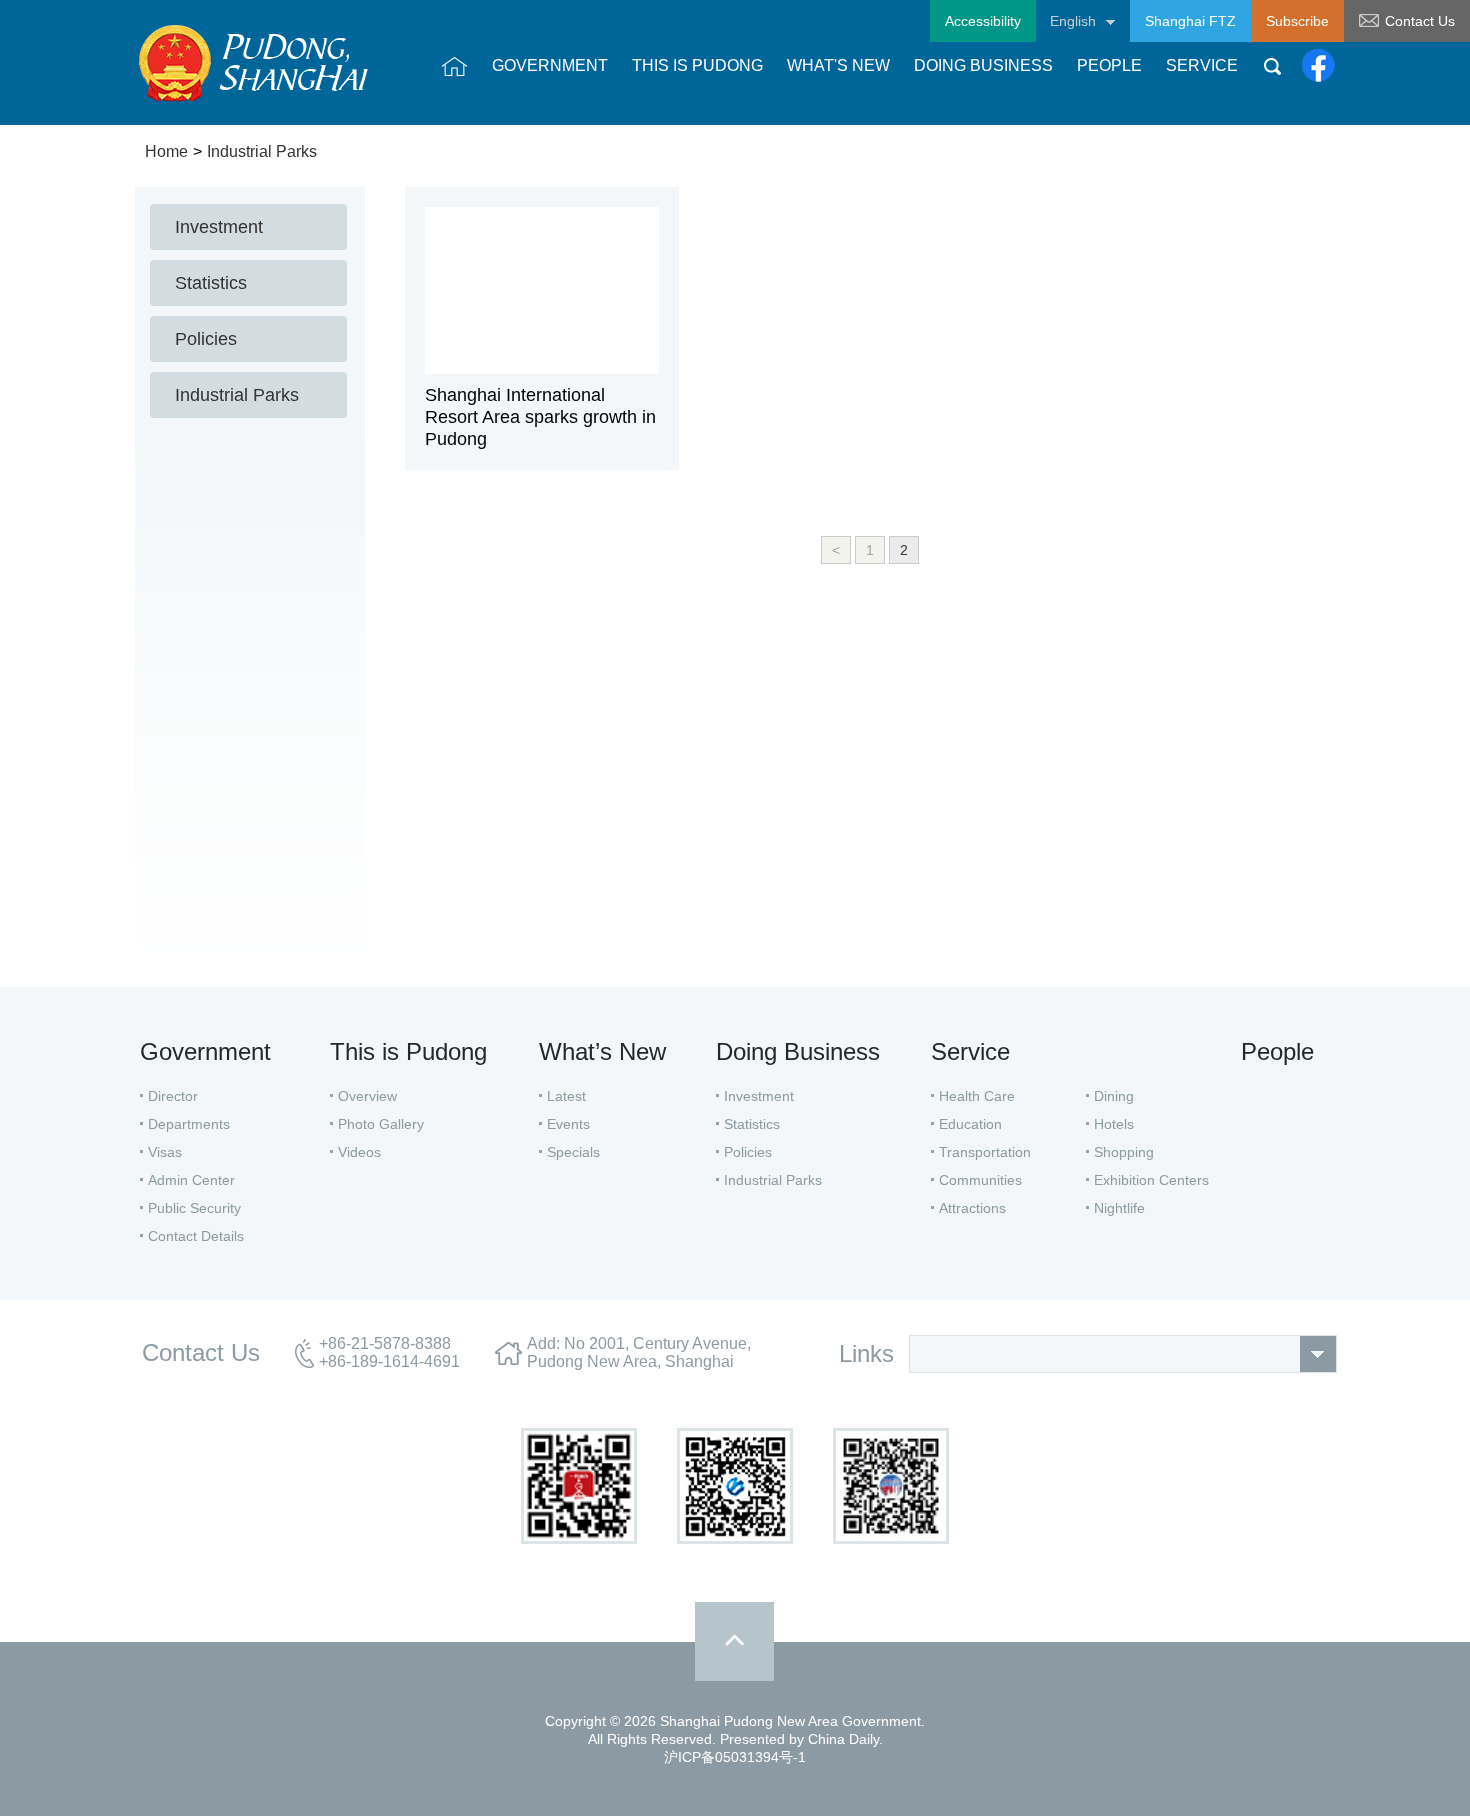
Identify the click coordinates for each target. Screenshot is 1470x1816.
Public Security (194, 1208)
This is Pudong (408, 1051)
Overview (367, 1096)
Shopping (1124, 1152)
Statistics (752, 1124)
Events (568, 1124)
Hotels (1114, 1124)
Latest (566, 1096)
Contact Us (1420, 21)
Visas (165, 1152)
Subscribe (1297, 21)
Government (205, 1051)
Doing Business (798, 1051)
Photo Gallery (381, 1124)
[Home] (454, 66)
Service (970, 1051)
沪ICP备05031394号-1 (735, 1757)
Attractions (972, 1208)
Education (970, 1124)
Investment (759, 1096)
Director (173, 1096)
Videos (359, 1152)
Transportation (985, 1152)
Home (166, 151)
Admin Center (191, 1180)
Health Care (977, 1096)
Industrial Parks (262, 151)
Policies (748, 1152)
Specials (573, 1152)
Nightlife (1119, 1208)
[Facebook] (1318, 66)
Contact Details (196, 1236)
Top (734, 1641)
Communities (980, 1180)
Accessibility (983, 21)
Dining (1114, 1096)
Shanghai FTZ (1190, 21)
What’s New (602, 1051)
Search (1272, 66)
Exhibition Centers (1151, 1180)
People (1277, 1051)
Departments (189, 1124)
